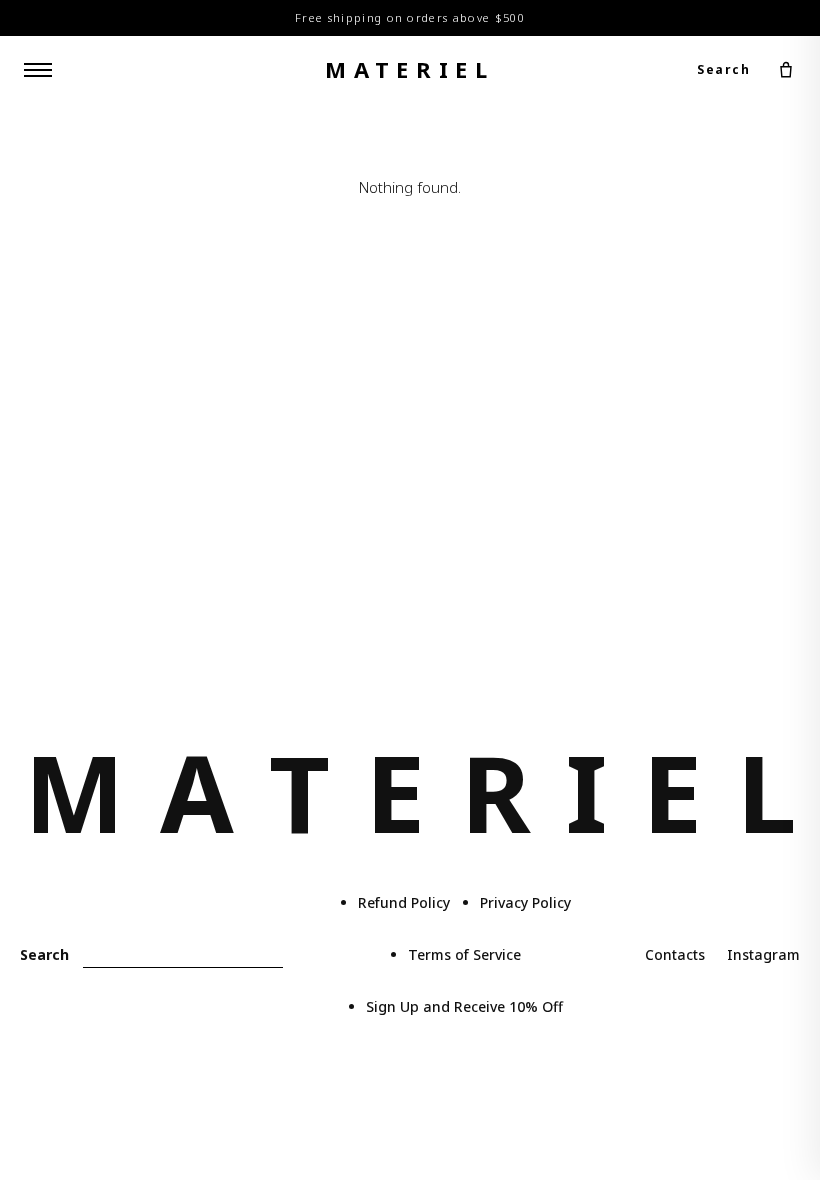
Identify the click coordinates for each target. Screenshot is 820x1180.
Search (723, 69)
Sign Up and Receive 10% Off (464, 1006)
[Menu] (38, 70)
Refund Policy (404, 902)
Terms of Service (464, 954)
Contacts (675, 954)
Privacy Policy (525, 902)
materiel (410, 69)
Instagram (763, 954)
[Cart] (786, 70)
